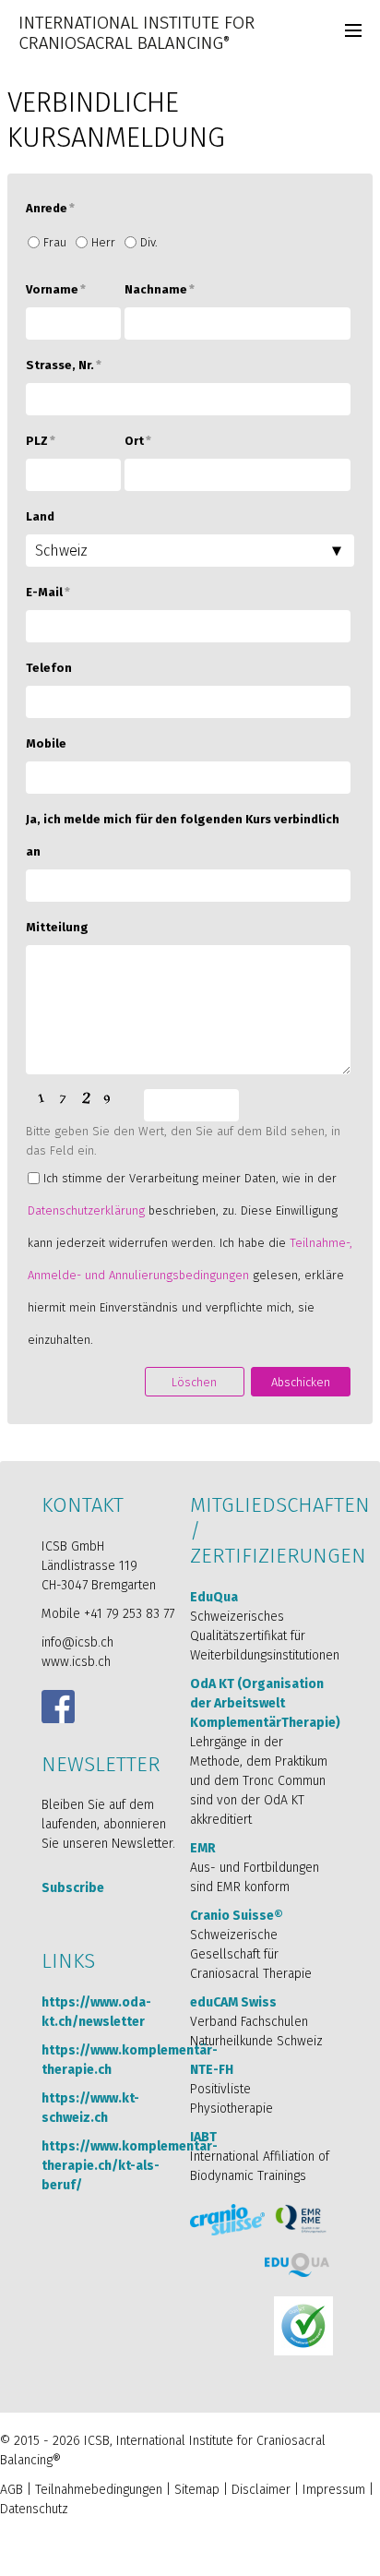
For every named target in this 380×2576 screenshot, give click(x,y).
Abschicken (301, 1382)
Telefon (49, 668)
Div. (149, 242)
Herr (103, 242)
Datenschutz (34, 2509)
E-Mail (48, 592)
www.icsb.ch (76, 1662)
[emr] (302, 2219)
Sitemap (197, 2490)
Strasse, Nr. (64, 365)
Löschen (194, 1382)
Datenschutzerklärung (86, 1210)
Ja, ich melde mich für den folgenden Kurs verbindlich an (183, 835)
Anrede (50, 208)
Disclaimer (261, 2490)
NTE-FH (212, 2070)
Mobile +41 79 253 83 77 (108, 1614)
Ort (138, 441)
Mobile (46, 743)
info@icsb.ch (77, 1642)
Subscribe (73, 1888)
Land (40, 516)
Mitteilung (57, 927)
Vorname (56, 289)
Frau (55, 242)
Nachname (160, 289)
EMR (203, 1848)
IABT (203, 2137)
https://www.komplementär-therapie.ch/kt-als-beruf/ (130, 2166)
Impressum (334, 2490)
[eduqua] (297, 2265)
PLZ (41, 441)
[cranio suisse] (227, 2220)
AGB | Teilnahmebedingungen (81, 2490)
